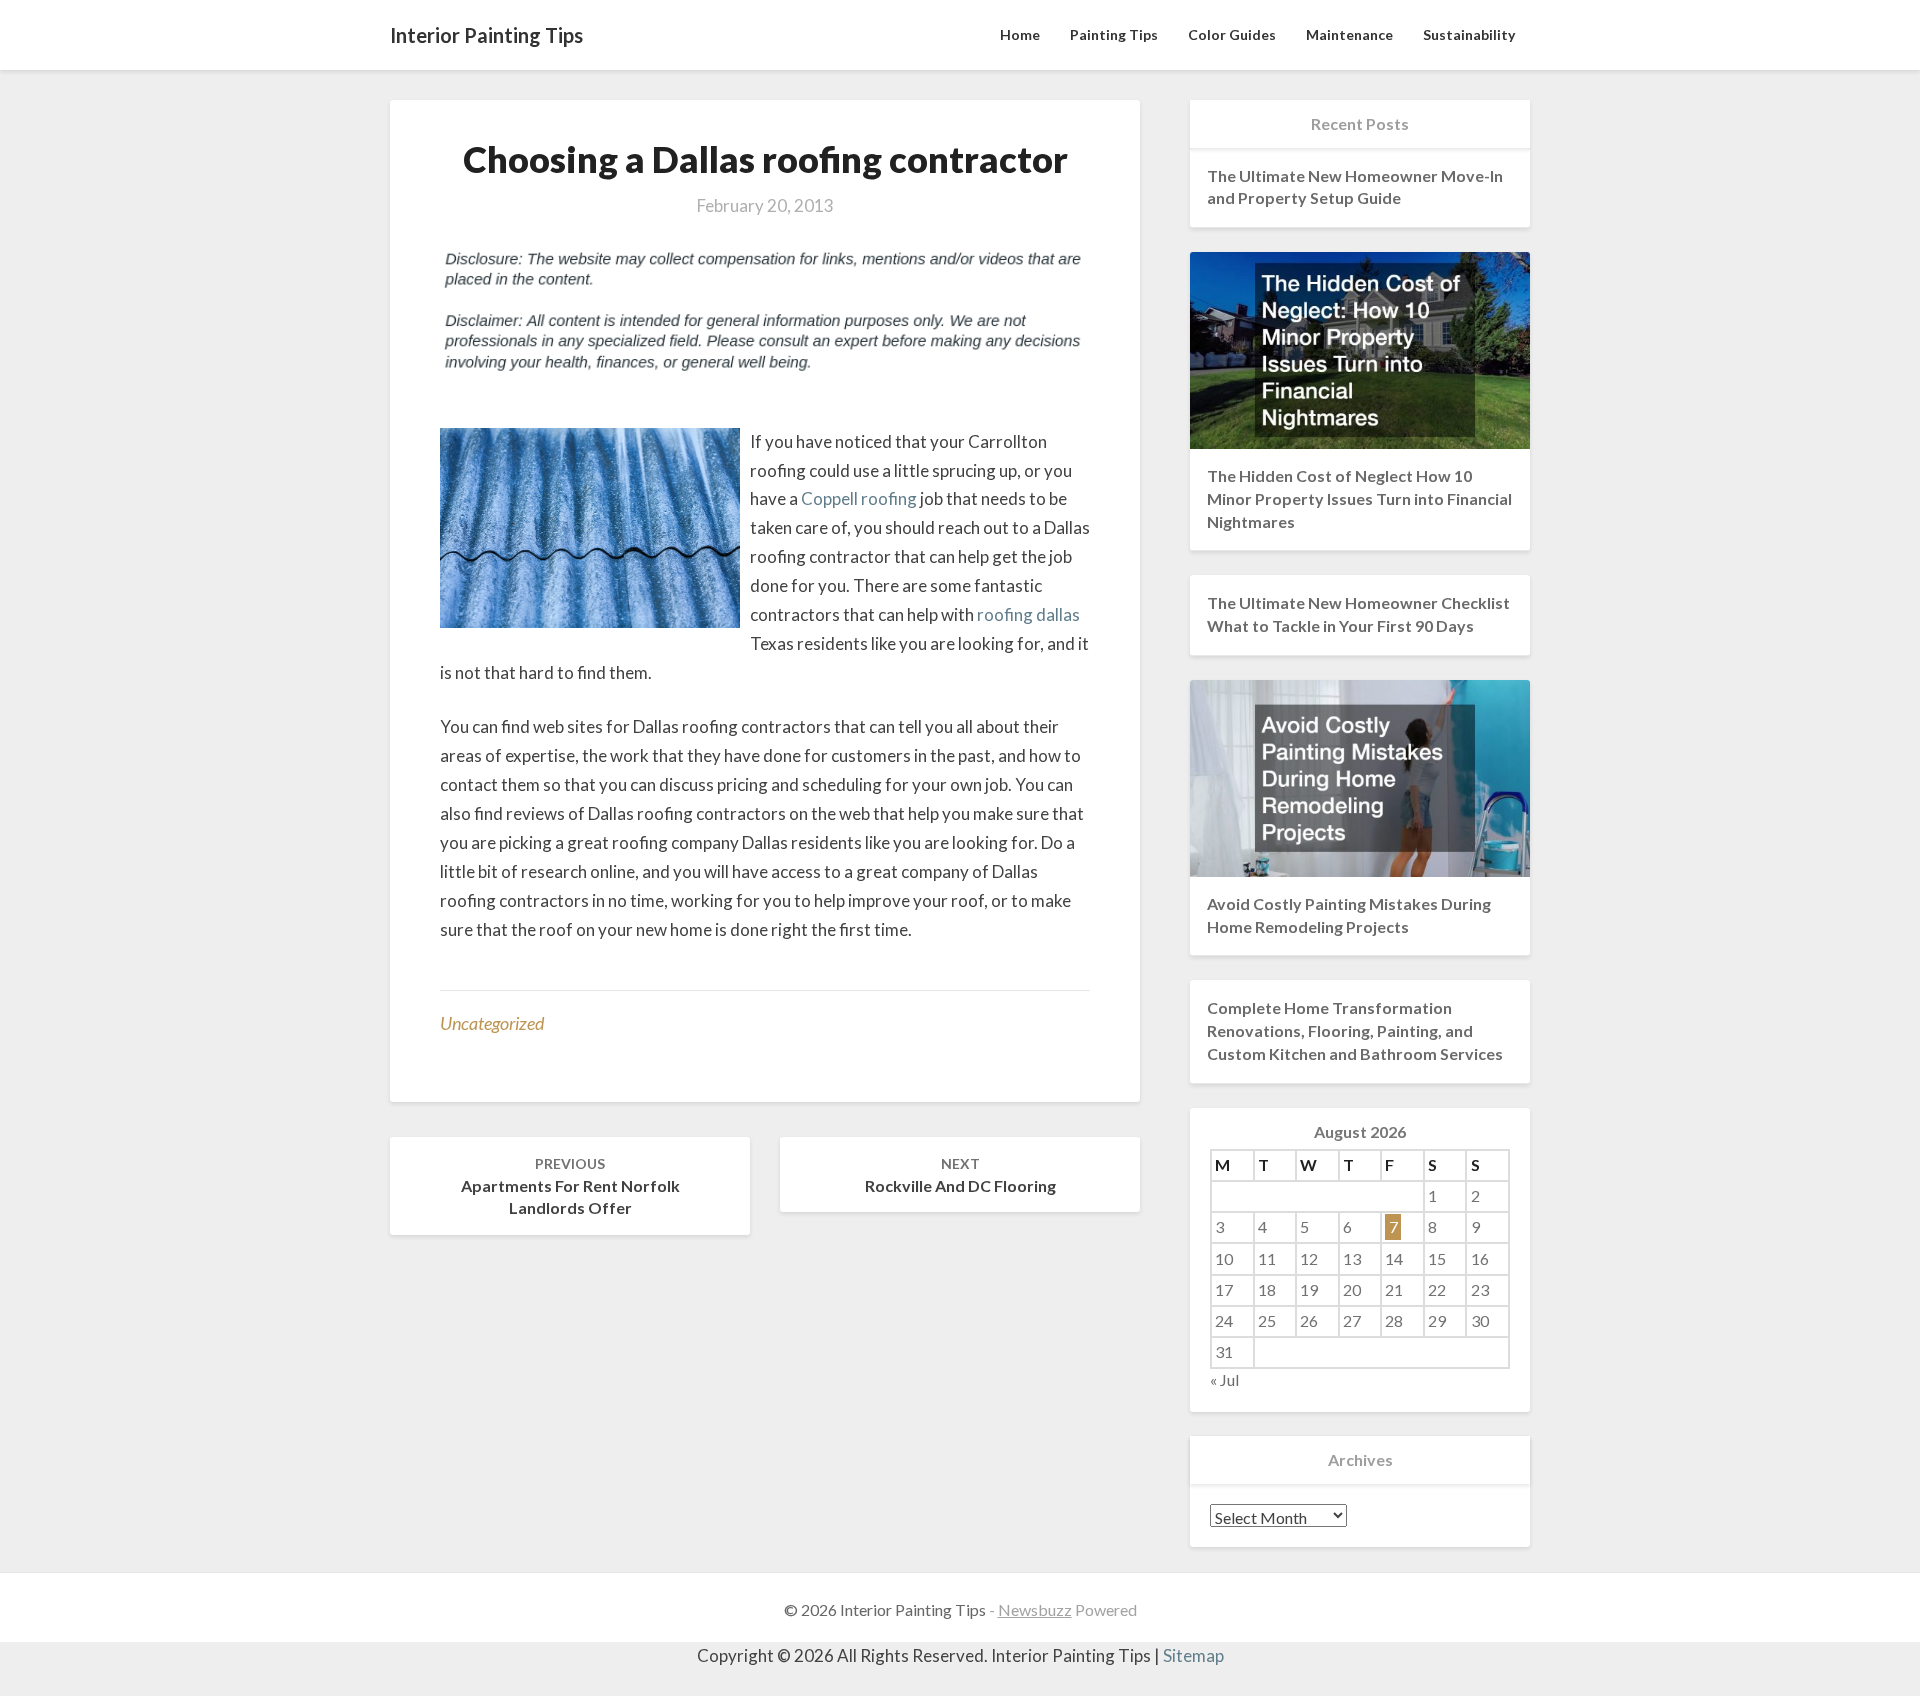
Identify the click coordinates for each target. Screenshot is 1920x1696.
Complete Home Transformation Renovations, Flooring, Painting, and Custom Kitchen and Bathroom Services (1355, 1030)
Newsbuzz (1035, 1609)
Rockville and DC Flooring (960, 1175)
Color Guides (1232, 34)
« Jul (1224, 1379)
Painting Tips (1114, 34)
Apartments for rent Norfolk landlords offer (570, 1186)
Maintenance (1349, 34)
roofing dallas (1028, 614)
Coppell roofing (859, 498)
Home (1020, 34)
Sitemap (1193, 1655)
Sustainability (1469, 34)
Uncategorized (492, 1023)
